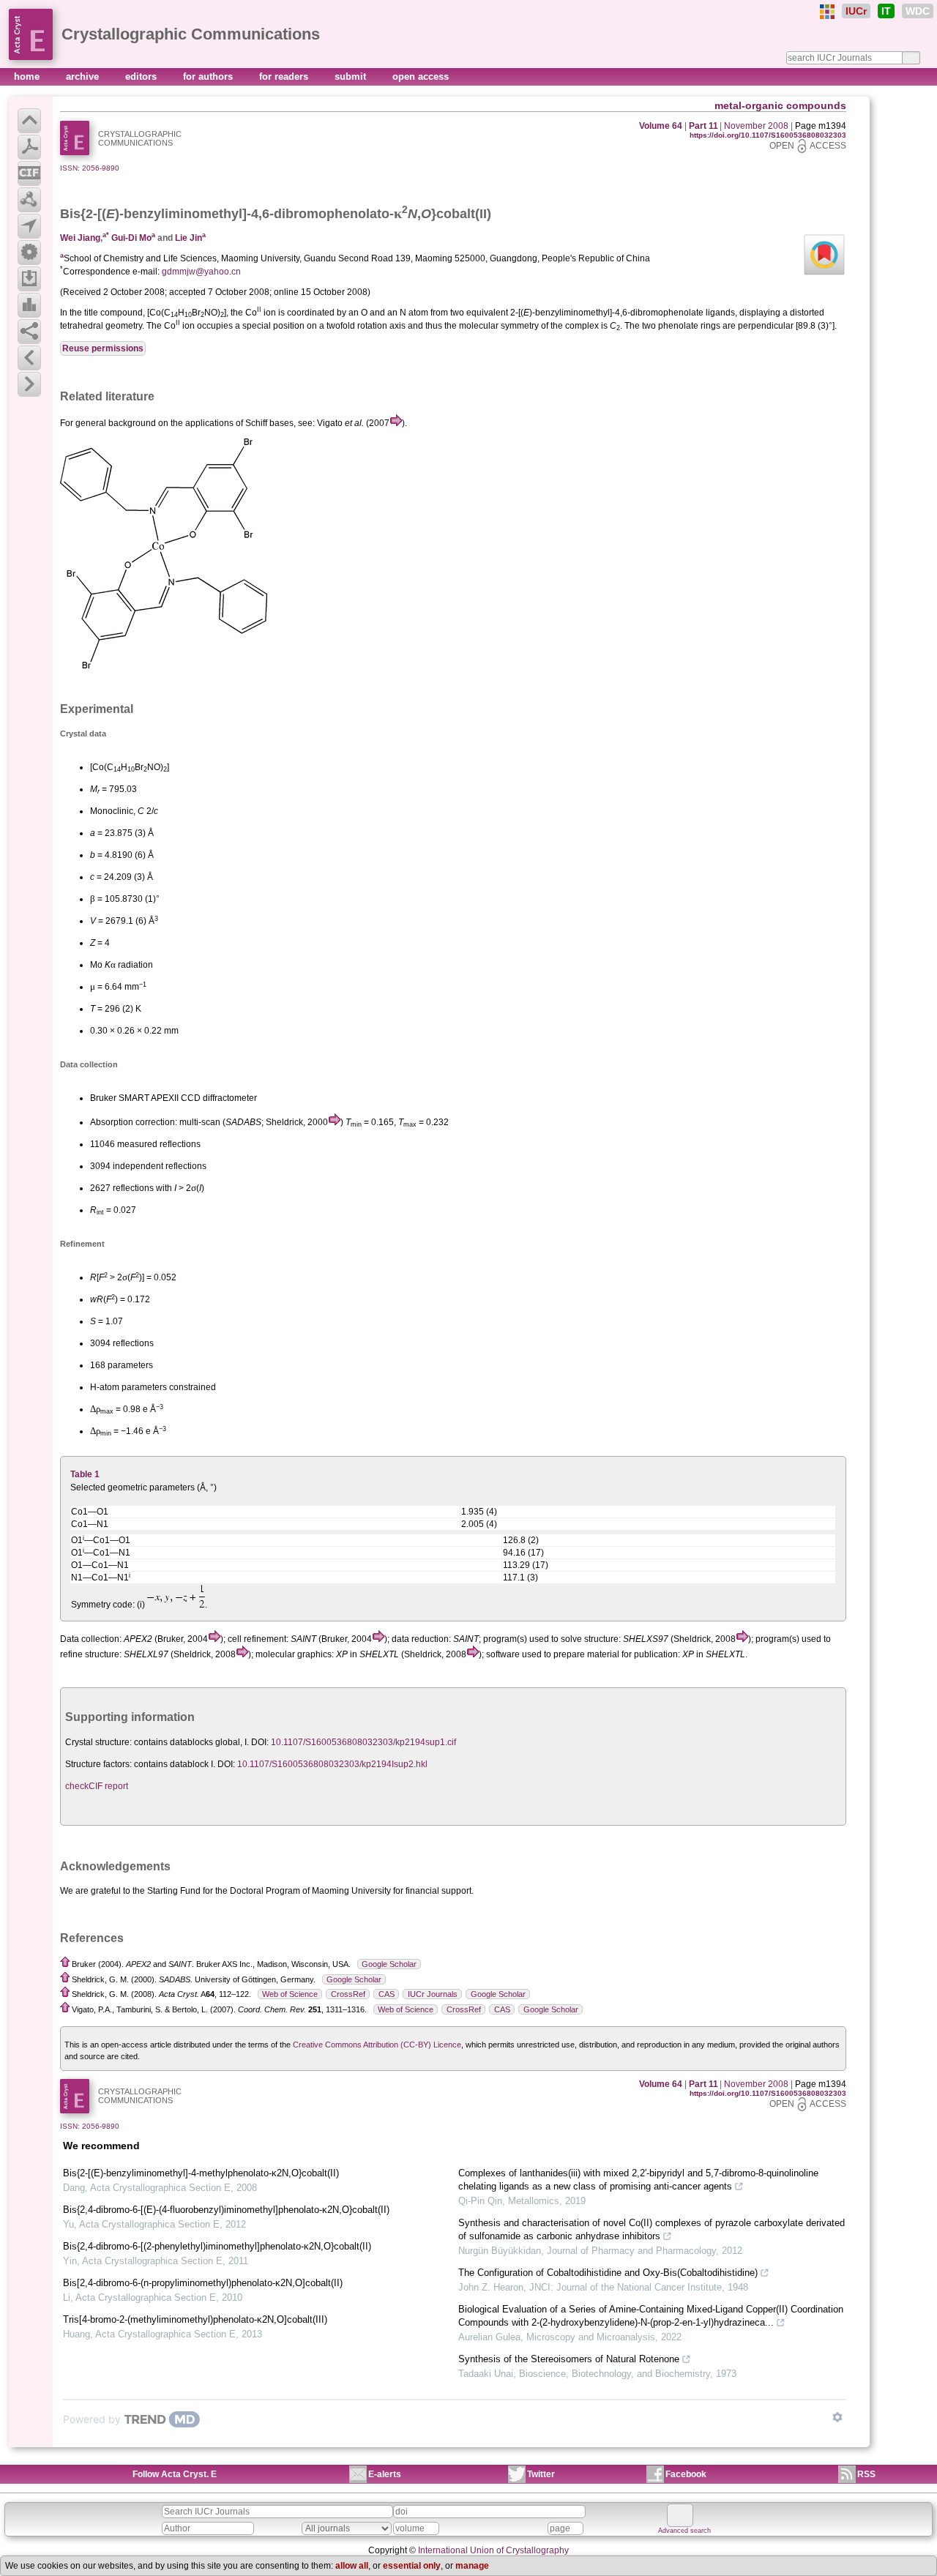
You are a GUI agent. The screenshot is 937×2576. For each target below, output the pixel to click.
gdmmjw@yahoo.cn (201, 272)
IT (886, 11)
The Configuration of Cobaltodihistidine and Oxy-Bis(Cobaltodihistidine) (608, 2273)
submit (352, 76)
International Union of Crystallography (493, 2550)
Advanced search (684, 2531)
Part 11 (703, 126)
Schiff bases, (270, 423)
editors (142, 76)
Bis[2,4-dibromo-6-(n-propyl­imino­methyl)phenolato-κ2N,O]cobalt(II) (203, 2283)
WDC (918, 11)
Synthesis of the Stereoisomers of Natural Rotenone (569, 2359)
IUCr (856, 11)
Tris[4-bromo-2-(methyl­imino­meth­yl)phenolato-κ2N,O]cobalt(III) (195, 2319)
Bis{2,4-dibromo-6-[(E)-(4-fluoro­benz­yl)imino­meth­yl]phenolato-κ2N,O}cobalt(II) (226, 2210)
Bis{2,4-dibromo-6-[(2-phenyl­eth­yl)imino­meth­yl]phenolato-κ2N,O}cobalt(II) (217, 2246)
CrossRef (348, 1994)
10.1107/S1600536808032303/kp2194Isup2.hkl (332, 1764)
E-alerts (385, 2474)
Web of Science (290, 1994)
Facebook (686, 2474)
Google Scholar (389, 1964)
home (28, 76)
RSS (866, 2474)
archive (84, 76)
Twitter (541, 2474)
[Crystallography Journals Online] (827, 12)
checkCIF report (97, 1786)
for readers (285, 76)
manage (472, 2566)
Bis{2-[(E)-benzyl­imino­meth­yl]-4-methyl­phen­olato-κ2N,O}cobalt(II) (201, 2173)
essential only (412, 2566)
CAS (387, 1994)
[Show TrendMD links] (837, 2417)
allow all (352, 2566)
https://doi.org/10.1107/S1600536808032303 (768, 135)
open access (421, 76)
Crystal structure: (98, 1742)
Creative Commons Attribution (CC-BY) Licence (377, 2045)
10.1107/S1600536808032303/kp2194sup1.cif (363, 1742)
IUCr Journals (433, 1994)
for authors (209, 76)
